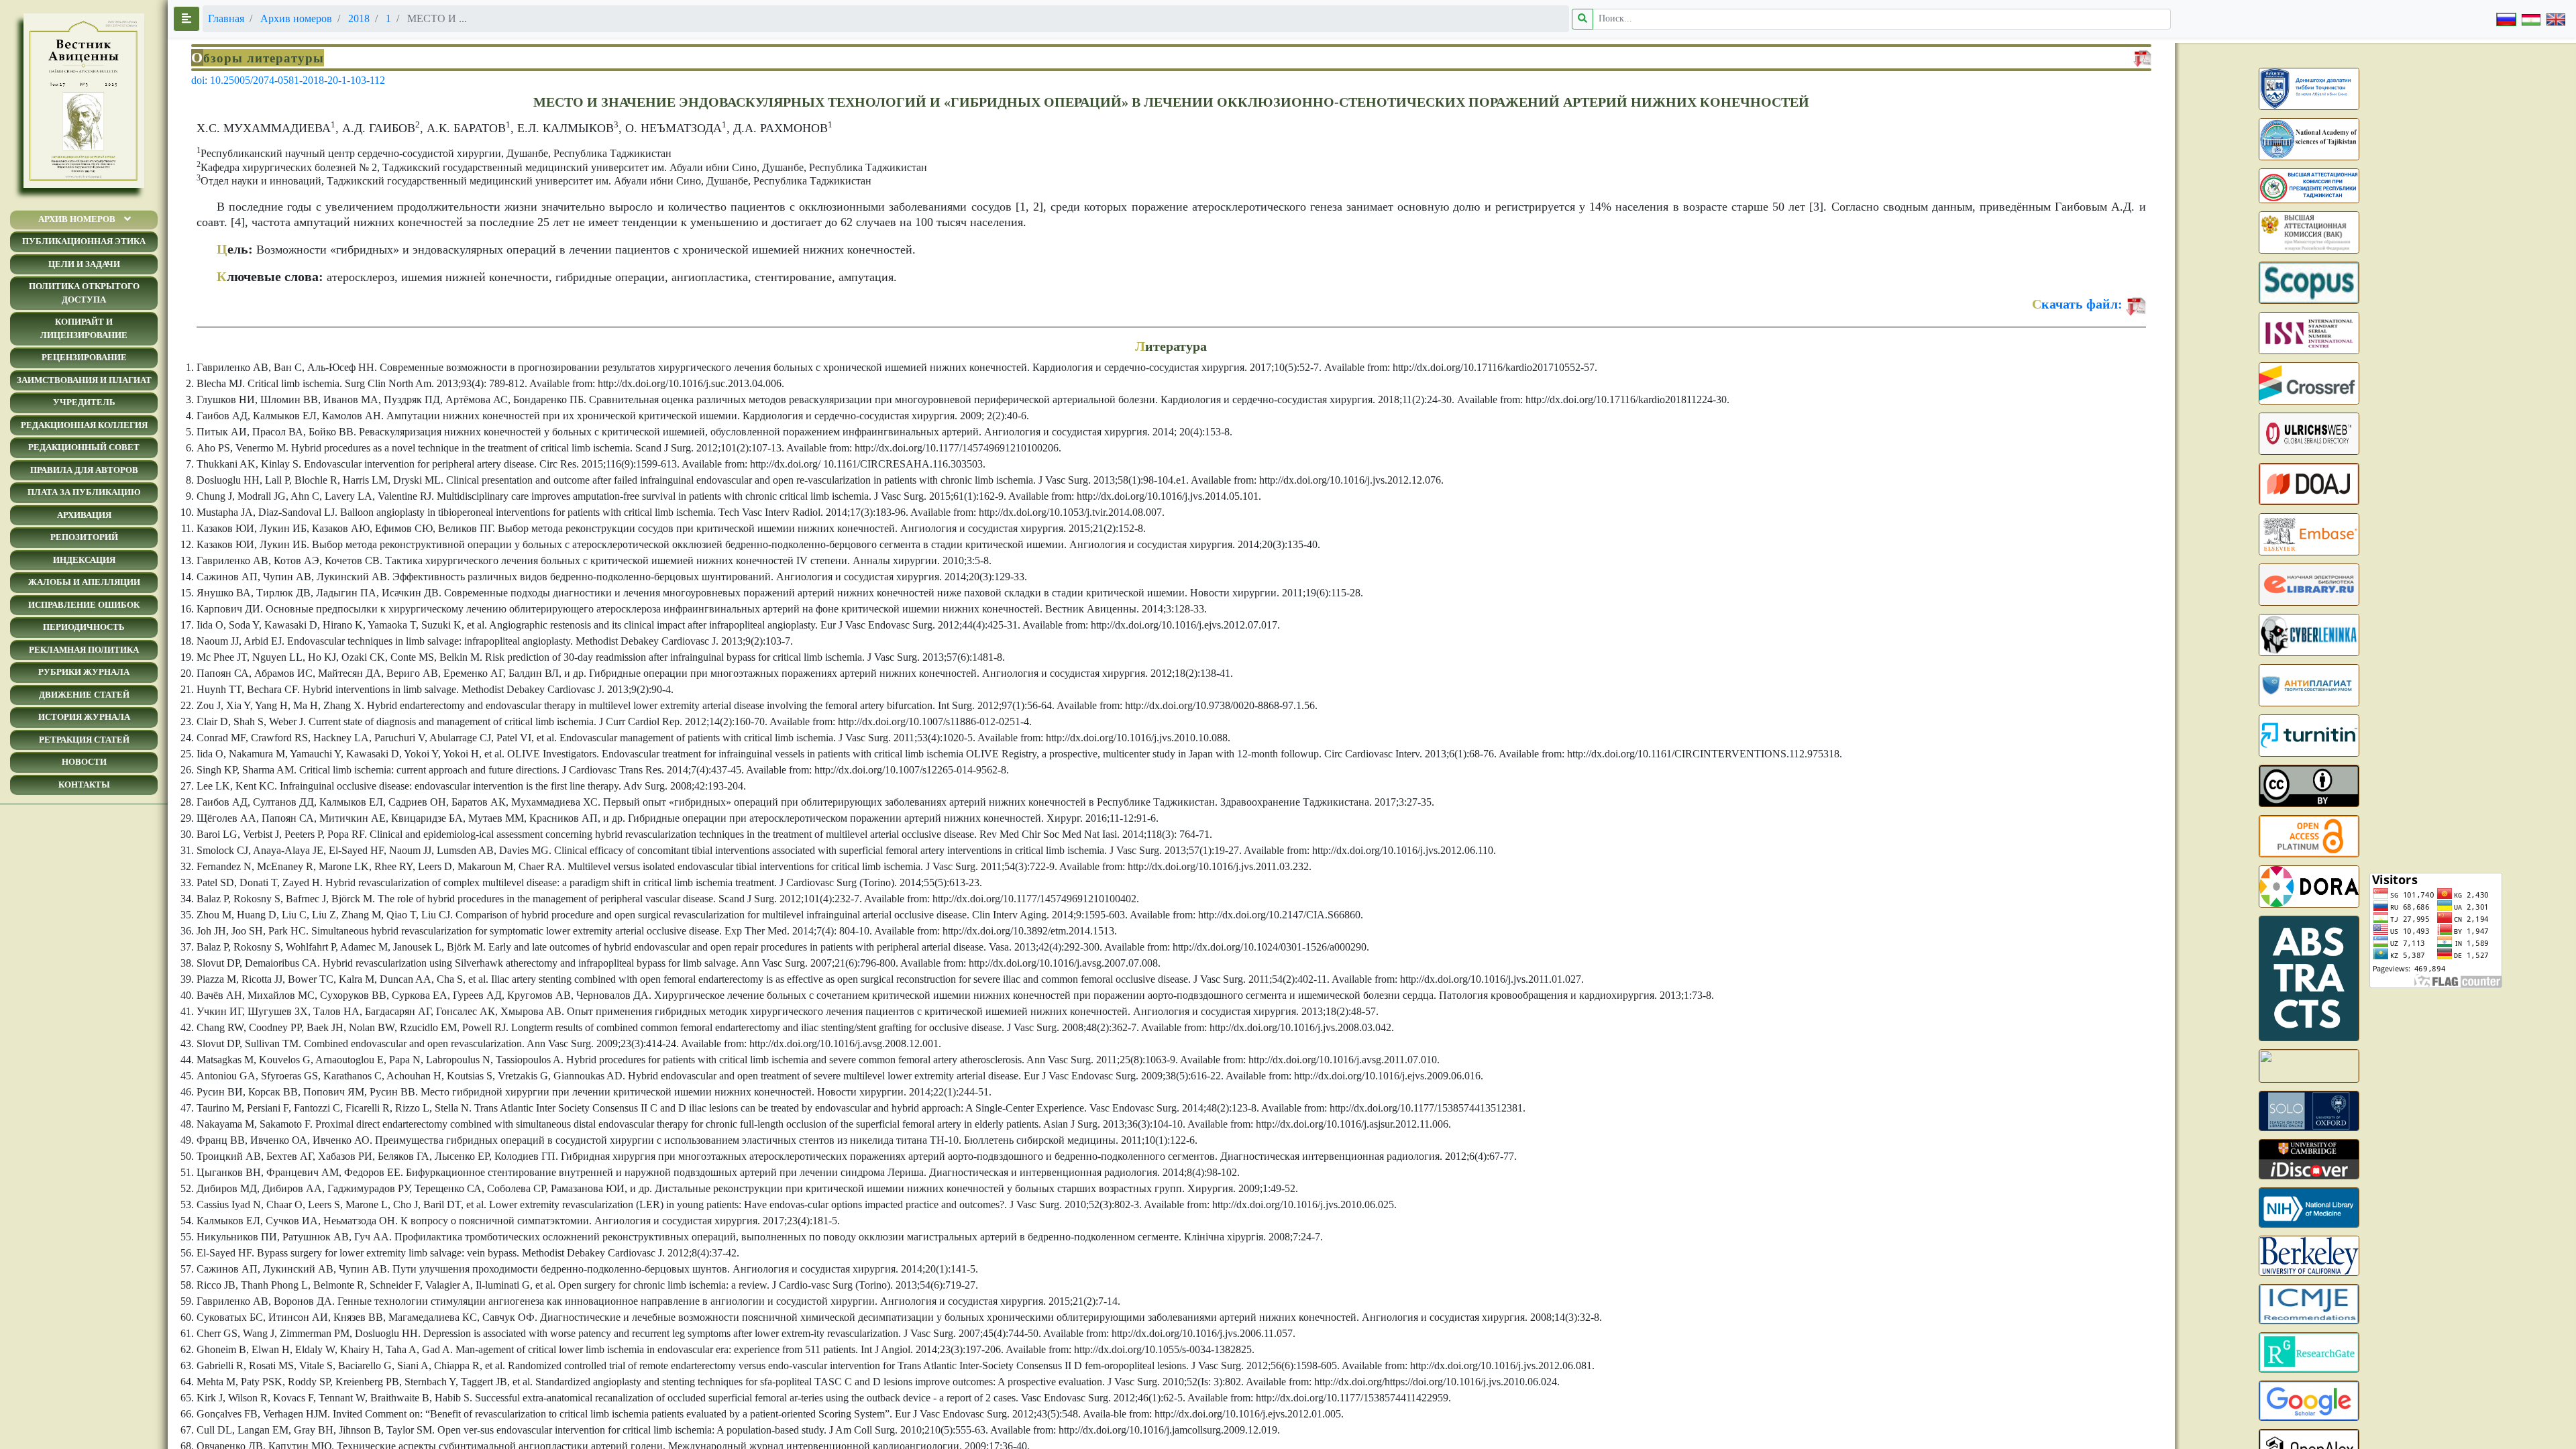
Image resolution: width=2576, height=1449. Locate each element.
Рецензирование (84, 357)
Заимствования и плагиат (84, 380)
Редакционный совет (84, 447)
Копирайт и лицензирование (84, 328)
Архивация (84, 515)
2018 (359, 18)
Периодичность (84, 627)
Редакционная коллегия (84, 425)
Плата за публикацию (84, 492)
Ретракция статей (84, 740)
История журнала (84, 717)
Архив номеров (77, 219)
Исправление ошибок (84, 605)
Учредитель (84, 402)
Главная (226, 18)
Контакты (84, 785)
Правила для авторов (84, 470)
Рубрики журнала (84, 672)
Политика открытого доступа (84, 293)
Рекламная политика (84, 650)
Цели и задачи (84, 264)
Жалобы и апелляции (84, 582)
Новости (84, 762)
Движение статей (84, 695)
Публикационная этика (84, 241)
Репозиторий (84, 537)
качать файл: (2077, 304)
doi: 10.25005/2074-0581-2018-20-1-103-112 (288, 80)
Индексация (84, 560)
